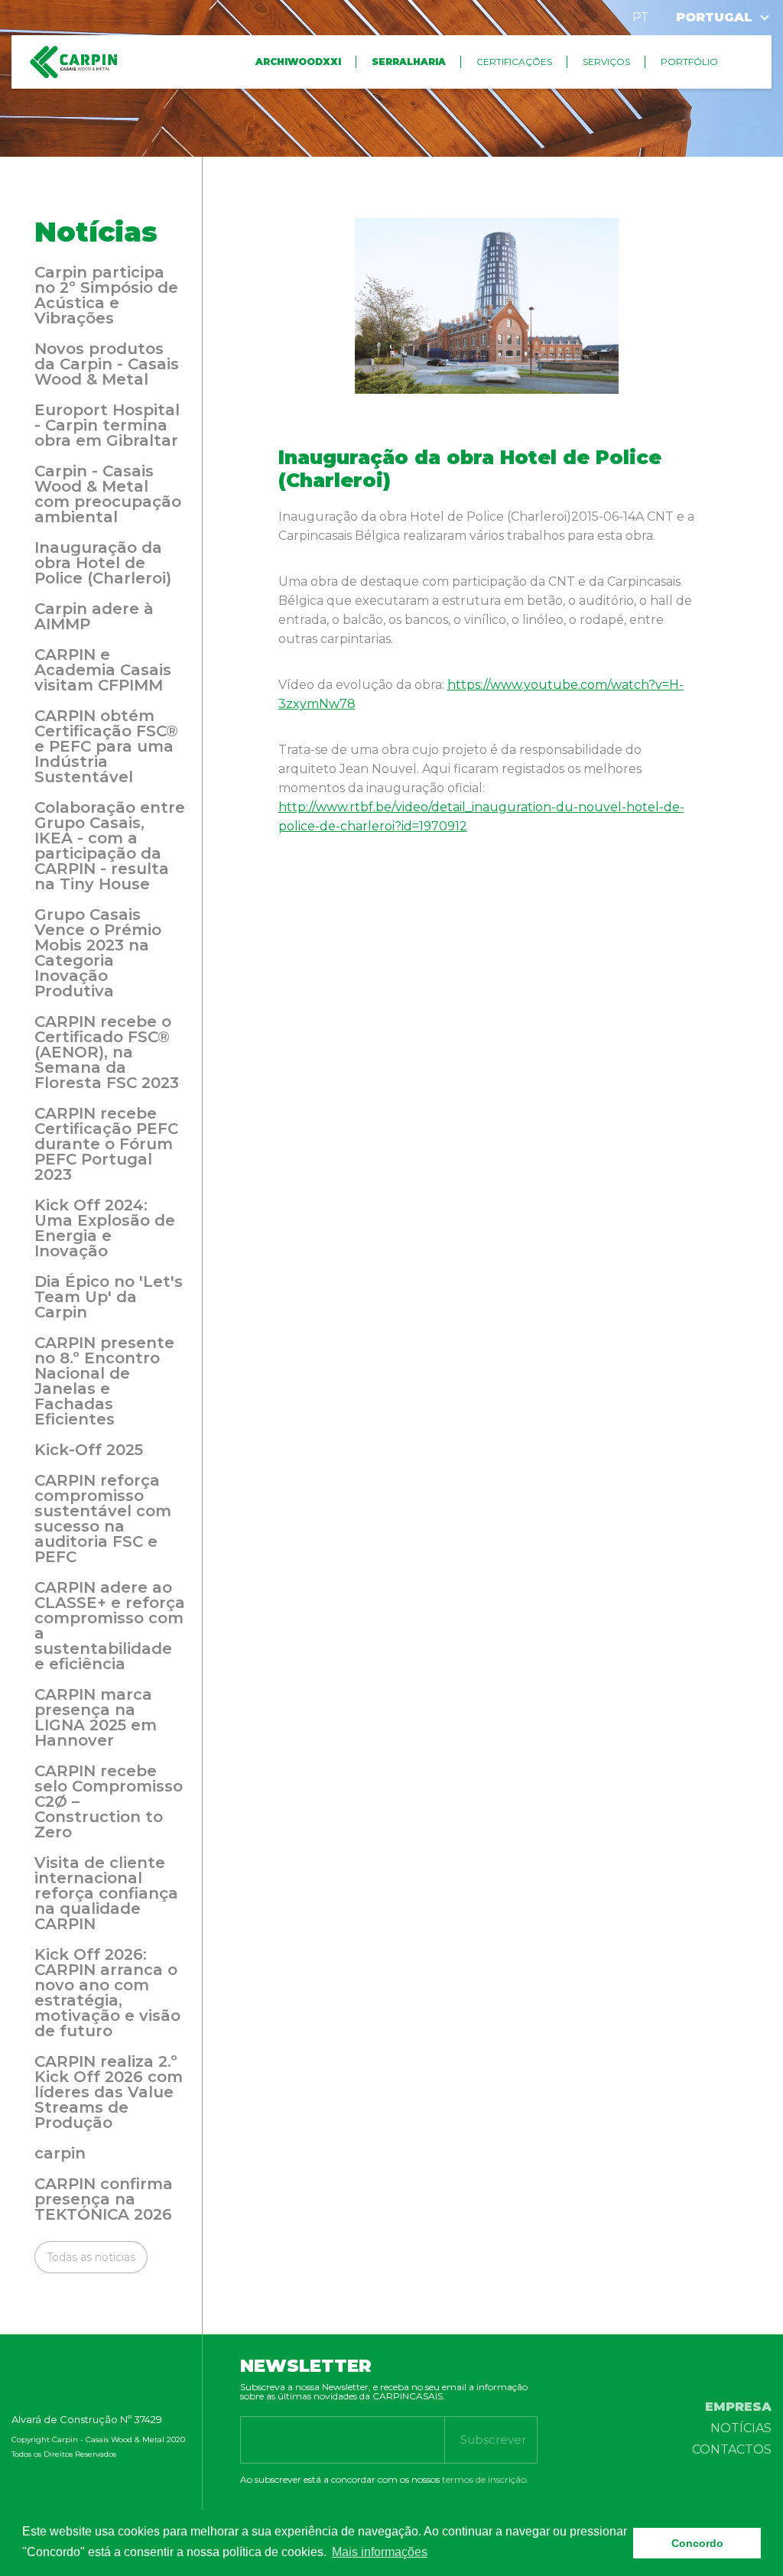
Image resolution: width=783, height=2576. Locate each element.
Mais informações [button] (380, 2552)
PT (641, 17)
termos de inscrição (484, 2479)
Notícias (741, 2428)
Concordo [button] (697, 2543)
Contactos (732, 2449)
